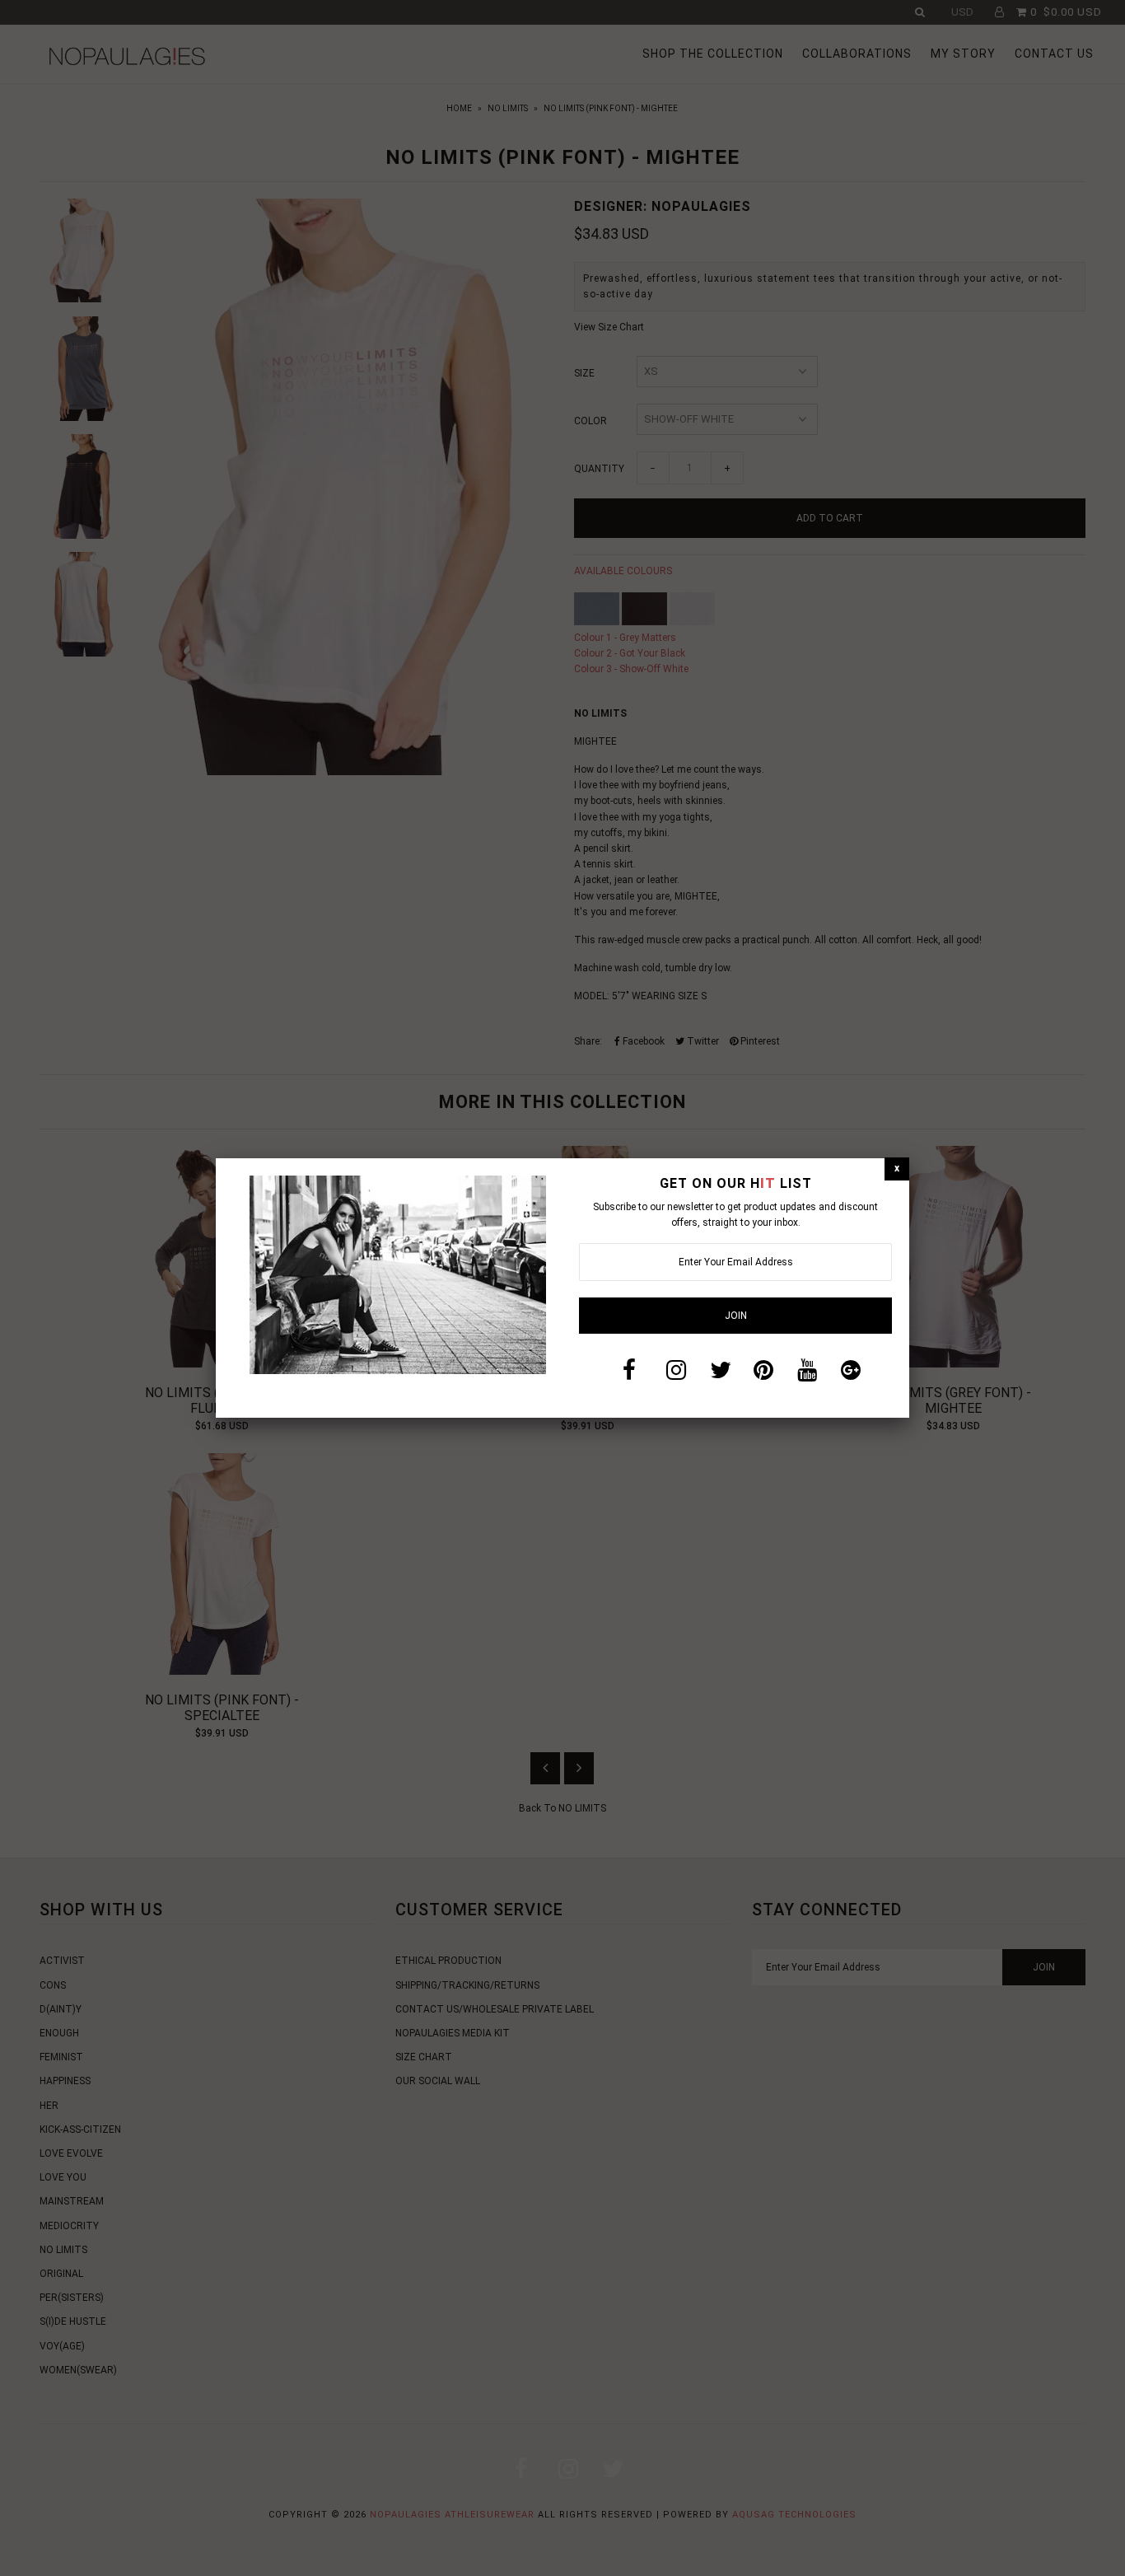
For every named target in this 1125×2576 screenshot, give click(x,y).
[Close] (897, 1169)
